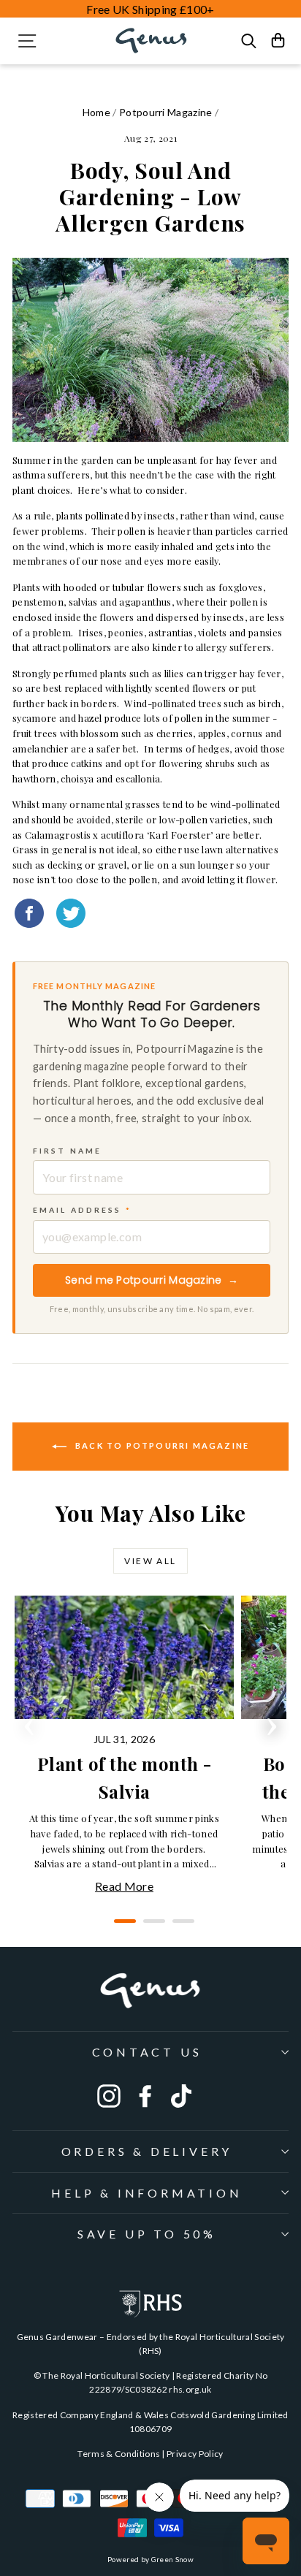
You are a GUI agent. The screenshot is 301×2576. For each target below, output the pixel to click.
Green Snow (172, 2559)
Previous (29, 1722)
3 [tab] (180, 1927)
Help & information (146, 2193)
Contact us (147, 2052)
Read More (124, 1886)
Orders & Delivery (147, 2151)
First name (67, 1151)
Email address (82, 1210)
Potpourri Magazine (166, 112)
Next (272, 1722)
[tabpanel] (128, 1746)
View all (150, 1561)
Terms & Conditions (119, 2454)
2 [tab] (150, 1927)
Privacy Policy (195, 2454)
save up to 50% (147, 2234)
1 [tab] (121, 1927)
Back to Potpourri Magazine (161, 1445)
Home (96, 112)
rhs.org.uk (190, 2389)
